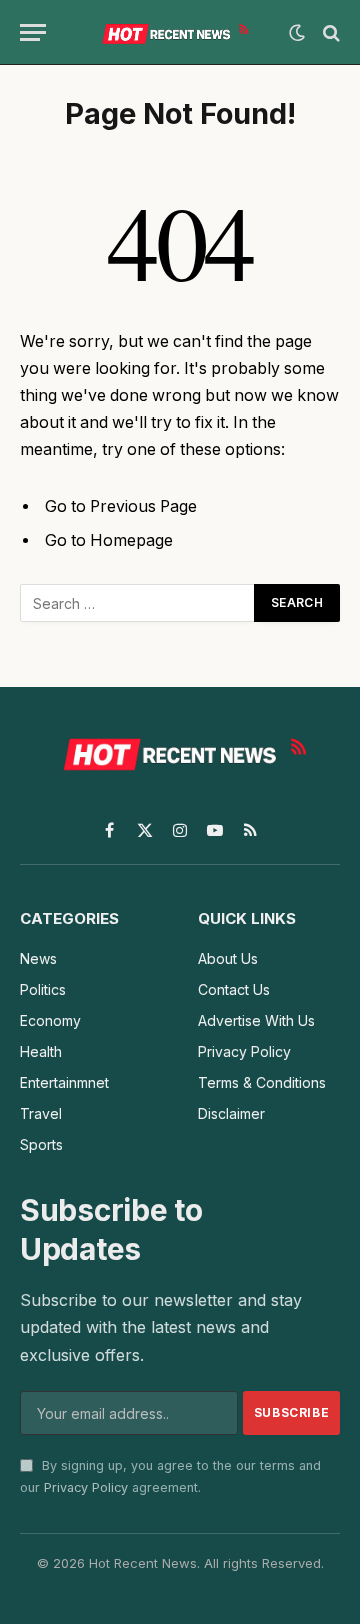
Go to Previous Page (121, 506)
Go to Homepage (109, 540)
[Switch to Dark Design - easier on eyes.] (297, 33)
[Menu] (33, 32)
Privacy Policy (86, 1487)
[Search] (329, 32)
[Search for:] (138, 603)
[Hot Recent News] (172, 32)
